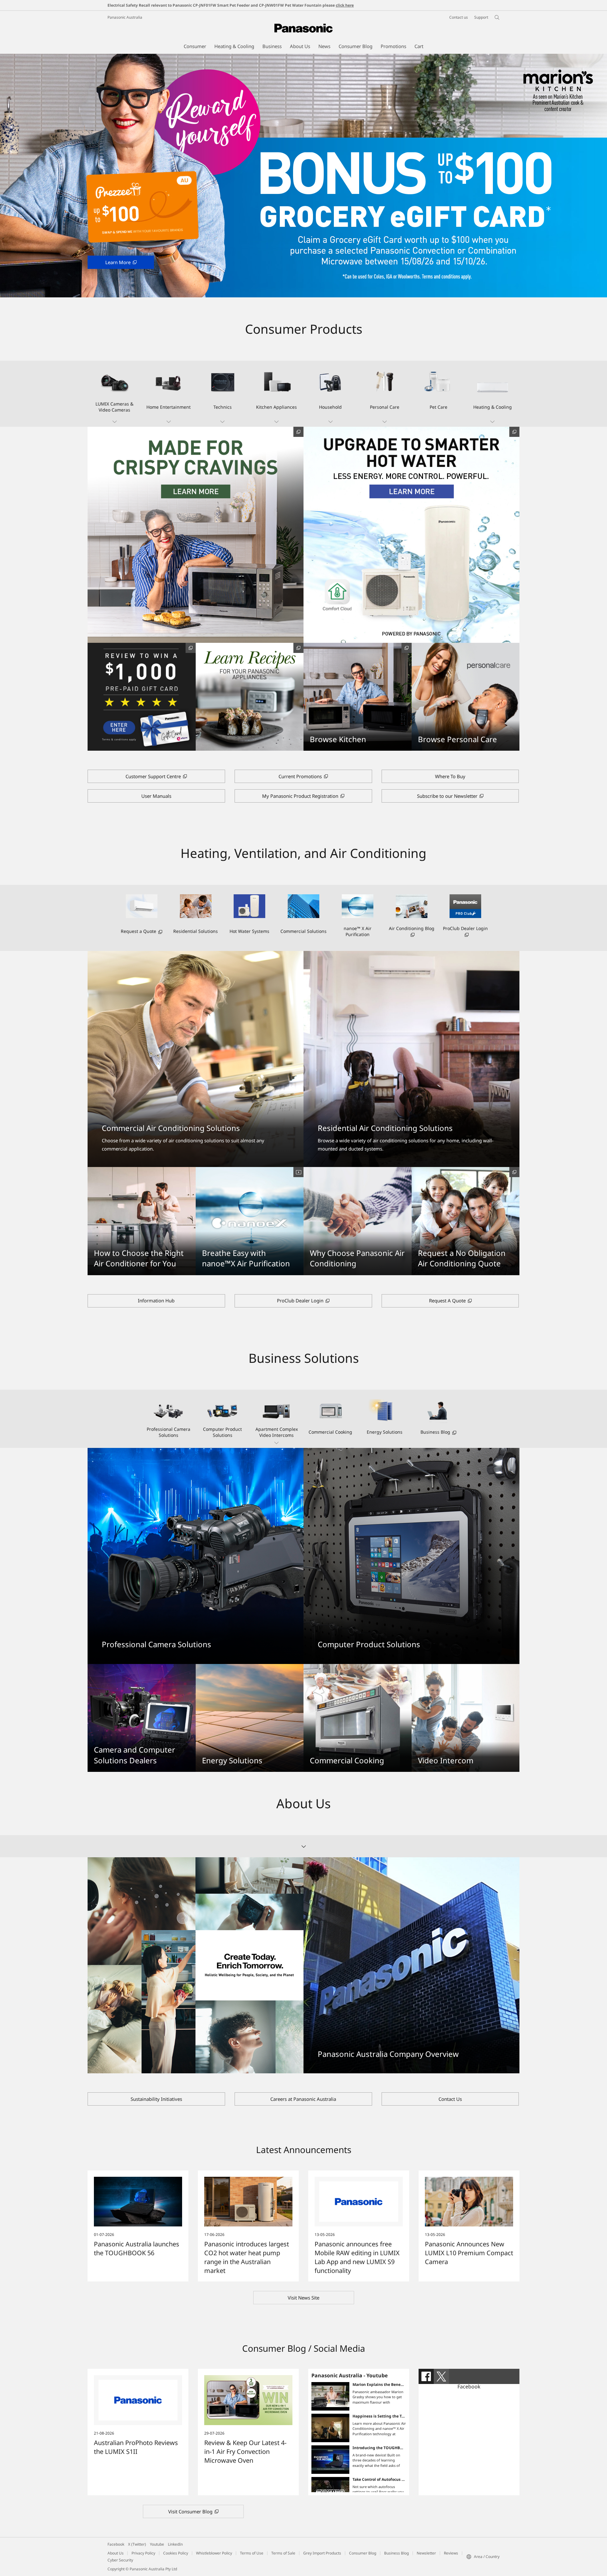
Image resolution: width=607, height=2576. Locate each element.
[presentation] (426, 2376)
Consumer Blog (363, 2553)
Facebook (469, 2387)
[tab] (426, 2376)
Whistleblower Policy (214, 2553)
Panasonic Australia (125, 17)
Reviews (451, 2553)
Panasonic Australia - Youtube (349, 2375)
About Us (116, 2553)
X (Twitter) (137, 2544)
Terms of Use (252, 2553)
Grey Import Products (322, 2553)
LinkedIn (175, 2544)
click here (345, 5)
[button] (115, 394)
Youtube (157, 2544)
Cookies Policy (176, 2553)
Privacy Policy (143, 2553)
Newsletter (426, 2553)
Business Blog (396, 2553)
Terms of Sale (283, 2553)
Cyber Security (120, 2560)
